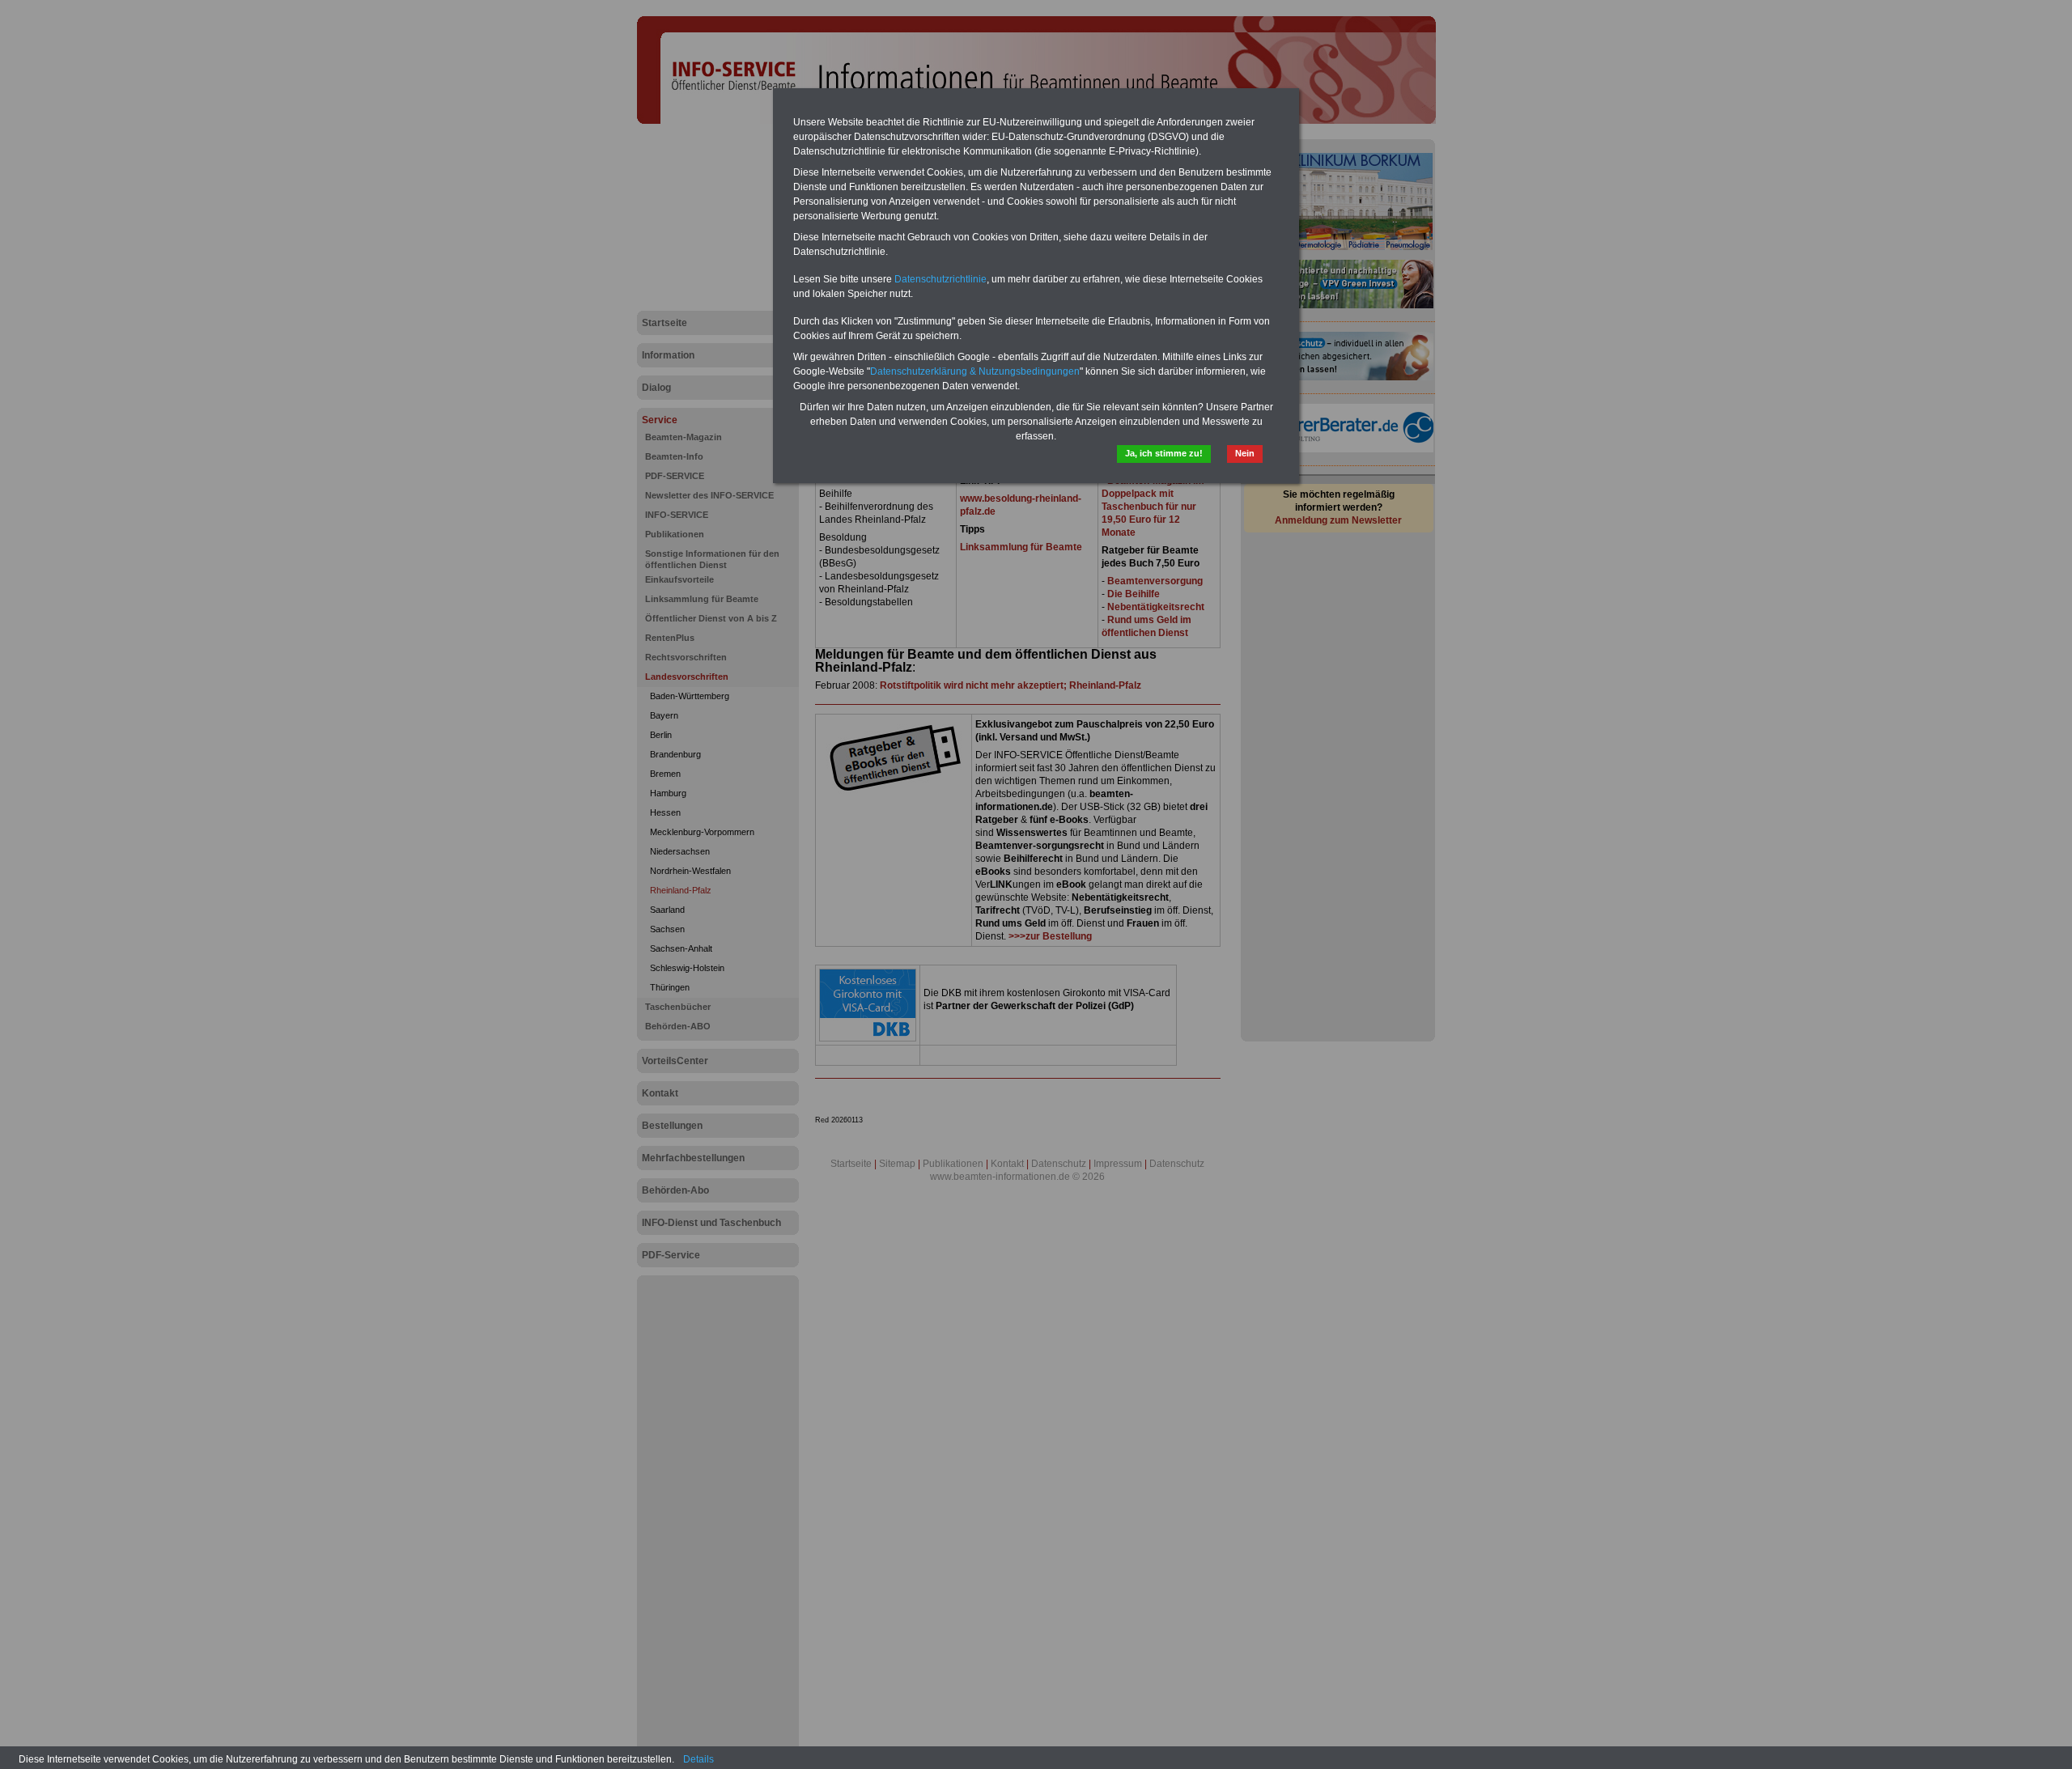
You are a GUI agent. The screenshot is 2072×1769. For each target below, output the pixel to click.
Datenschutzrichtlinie (940, 279)
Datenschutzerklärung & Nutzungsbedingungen (975, 371)
